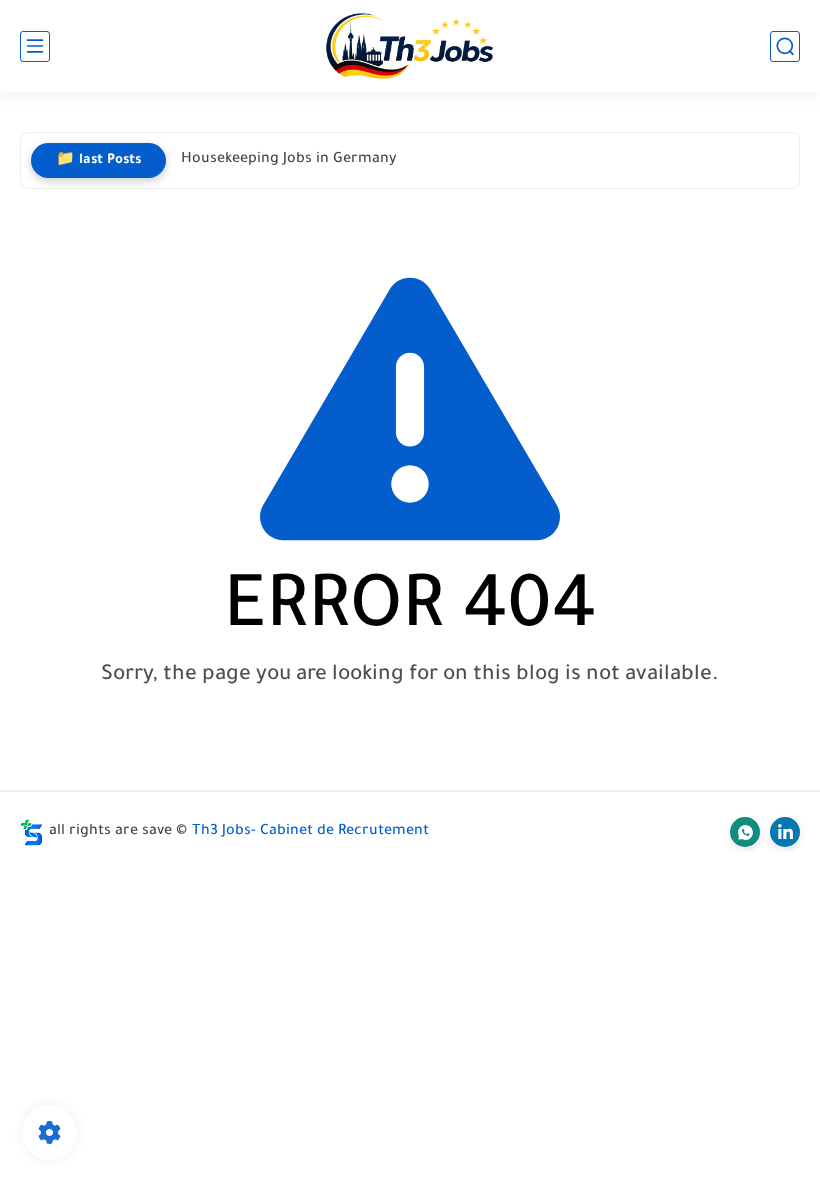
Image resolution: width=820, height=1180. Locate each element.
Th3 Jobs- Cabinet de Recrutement (310, 832)
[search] (785, 46)
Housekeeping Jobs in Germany (289, 160)
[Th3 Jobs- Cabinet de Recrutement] (409, 46)
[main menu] (35, 46)
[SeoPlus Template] (32, 832)
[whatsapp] (745, 832)
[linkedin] (785, 832)
